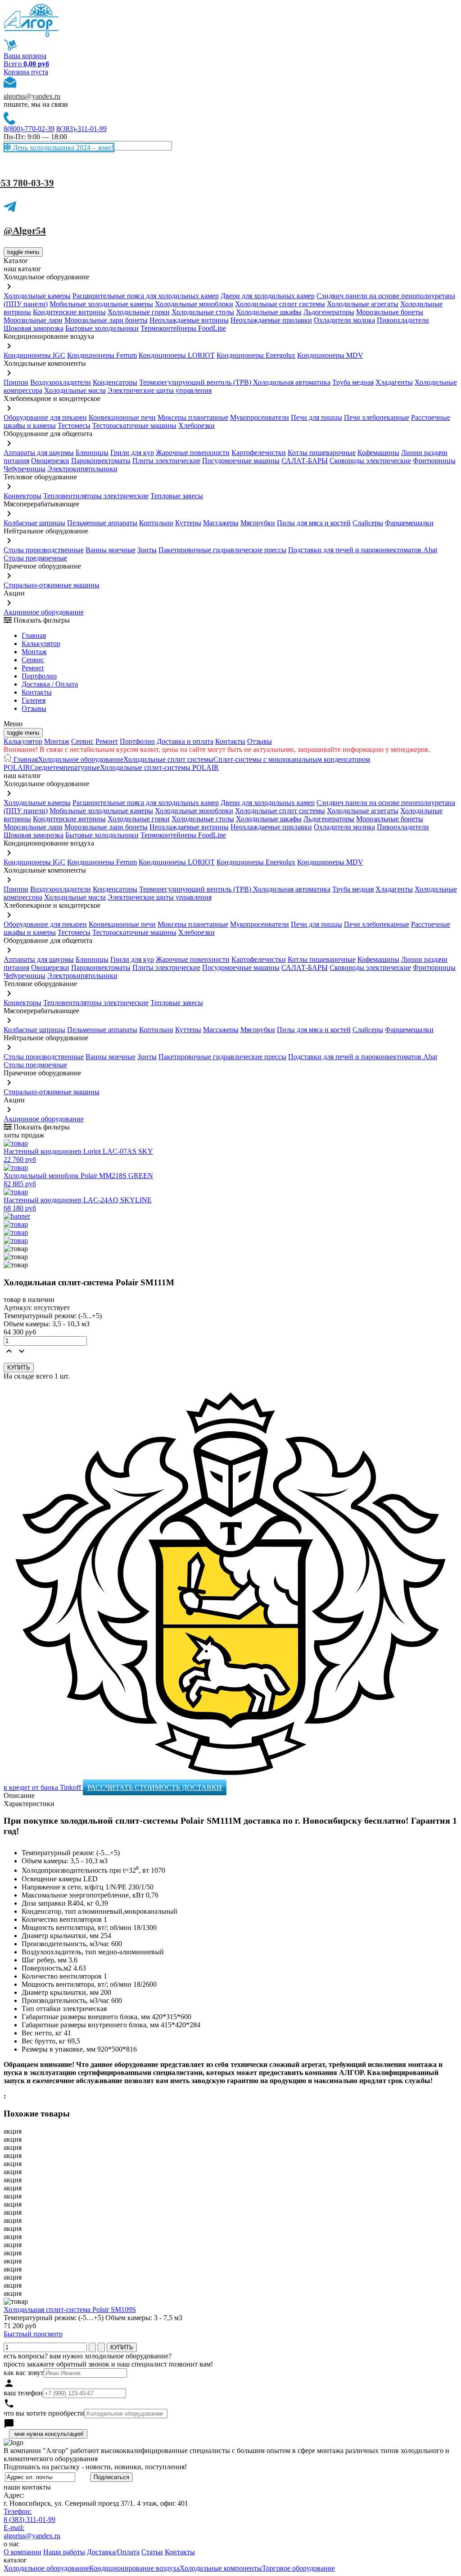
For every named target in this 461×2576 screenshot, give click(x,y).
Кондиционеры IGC (34, 355)
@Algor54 (25, 231)
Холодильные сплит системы (280, 304)
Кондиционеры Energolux (256, 355)
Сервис (82, 741)
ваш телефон (23, 2393)
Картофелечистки (259, 453)
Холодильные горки (139, 312)
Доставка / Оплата (50, 684)
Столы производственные (44, 550)
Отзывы (34, 708)
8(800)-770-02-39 (29, 129)
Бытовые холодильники (102, 328)
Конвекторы (23, 496)
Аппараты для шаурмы (39, 453)
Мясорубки (258, 523)
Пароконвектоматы (101, 461)
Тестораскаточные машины (134, 426)
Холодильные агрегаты (363, 304)
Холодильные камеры (37, 296)
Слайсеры (368, 523)
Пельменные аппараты (102, 523)
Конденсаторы (115, 382)
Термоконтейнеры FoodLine (183, 328)
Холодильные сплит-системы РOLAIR (159, 767)
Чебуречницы (25, 469)
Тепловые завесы (177, 496)
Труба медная (353, 382)
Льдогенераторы (329, 312)
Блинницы (92, 453)
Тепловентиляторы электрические (96, 496)
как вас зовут (24, 2373)
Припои (16, 382)
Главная (34, 635)
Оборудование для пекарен (45, 417)
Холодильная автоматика (292, 382)
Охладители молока (344, 320)
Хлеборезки (197, 426)
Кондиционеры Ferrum (102, 355)
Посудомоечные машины (241, 461)
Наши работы (64, 2552)
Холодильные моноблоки (194, 304)
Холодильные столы (203, 312)
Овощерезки (50, 461)
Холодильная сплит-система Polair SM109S (70, 2310)
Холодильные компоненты (221, 2568)
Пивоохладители (403, 320)
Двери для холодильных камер (268, 296)
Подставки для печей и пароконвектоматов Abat (363, 550)
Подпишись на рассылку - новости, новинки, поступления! (95, 2467)
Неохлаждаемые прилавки (271, 320)
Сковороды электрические (370, 461)
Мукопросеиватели (260, 417)
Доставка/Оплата (113, 2552)
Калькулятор (41, 644)
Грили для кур (132, 453)
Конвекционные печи (122, 417)
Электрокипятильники (82, 469)
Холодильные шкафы (269, 312)
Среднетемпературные (65, 767)
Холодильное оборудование (81, 759)
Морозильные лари (33, 320)
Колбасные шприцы (34, 523)
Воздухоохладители (61, 382)
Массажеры (221, 523)
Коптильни (156, 523)
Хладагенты (394, 382)
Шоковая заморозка (34, 328)
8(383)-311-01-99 (81, 129)
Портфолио (39, 676)
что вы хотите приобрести (44, 2413)
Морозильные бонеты (390, 312)
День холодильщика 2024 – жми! (62, 148)
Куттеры (188, 523)
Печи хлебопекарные (377, 417)
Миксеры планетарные (193, 417)
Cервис (33, 660)
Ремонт (33, 668)
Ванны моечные (111, 550)
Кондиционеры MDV (330, 355)
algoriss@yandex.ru (32, 96)
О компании (23, 2552)
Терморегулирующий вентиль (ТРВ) (196, 382)
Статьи (152, 2552)
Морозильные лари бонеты (106, 320)
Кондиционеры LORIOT (177, 355)
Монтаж (34, 652)
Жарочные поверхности (193, 453)
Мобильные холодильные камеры (101, 304)
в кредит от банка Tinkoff (43, 1787)
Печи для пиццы (316, 417)
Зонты (147, 550)
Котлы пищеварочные (322, 453)
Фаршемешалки (409, 523)
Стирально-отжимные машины (52, 585)
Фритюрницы (434, 461)
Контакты (37, 692)
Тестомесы (74, 426)
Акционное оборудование (44, 612)
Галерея (34, 700)
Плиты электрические (166, 461)
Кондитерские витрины (69, 312)
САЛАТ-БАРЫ (305, 461)
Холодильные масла (75, 390)
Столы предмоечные (35, 558)
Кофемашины (378, 453)
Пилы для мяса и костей (314, 523)
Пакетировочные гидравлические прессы (222, 550)
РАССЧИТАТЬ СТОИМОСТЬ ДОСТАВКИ (155, 1787)
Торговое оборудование (298, 2568)
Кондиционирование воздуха (134, 2568)
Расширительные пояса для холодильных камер (146, 296)
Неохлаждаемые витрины (189, 320)
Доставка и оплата (185, 741)
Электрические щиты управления (160, 390)
